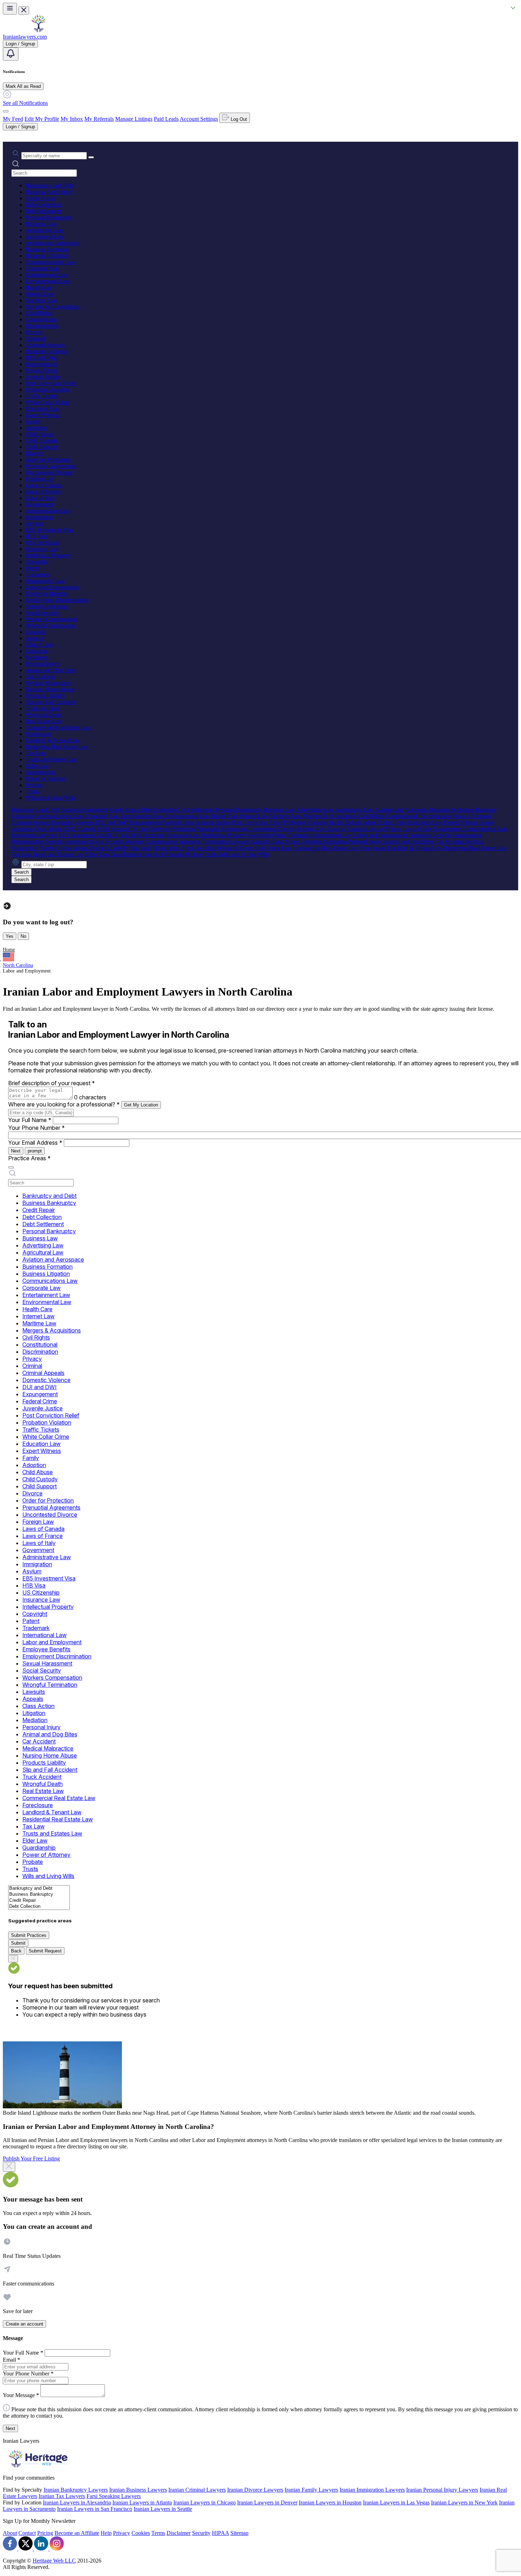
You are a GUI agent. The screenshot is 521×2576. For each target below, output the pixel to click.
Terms (158, 2533)
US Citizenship (43, 543)
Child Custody (42, 441)
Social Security (42, 613)
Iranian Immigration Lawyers (372, 2490)
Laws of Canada (44, 485)
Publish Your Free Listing (31, 2158)
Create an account (24, 2324)
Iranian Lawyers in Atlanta (142, 2502)
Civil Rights (39, 313)
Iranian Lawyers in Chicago (205, 2502)
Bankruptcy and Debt (50, 185)
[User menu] (6, 111)
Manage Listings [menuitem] (134, 119)
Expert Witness (42, 415)
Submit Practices (29, 1935)
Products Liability (45, 696)
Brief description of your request (52, 1083)
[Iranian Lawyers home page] (38, 30)
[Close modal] (9, 2167)
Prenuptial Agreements (51, 466)
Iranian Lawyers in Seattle (163, 2509)
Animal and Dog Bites (51, 670)
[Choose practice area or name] (91, 157)
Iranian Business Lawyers (138, 2490)
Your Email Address (35, 1143)
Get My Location (141, 1105)
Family (33, 421)
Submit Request (45, 1951)
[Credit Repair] (39, 1901)
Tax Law (36, 753)
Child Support (41, 447)
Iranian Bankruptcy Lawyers (76, 2490)
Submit (18, 1943)
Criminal (35, 339)
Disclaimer (179, 2533)
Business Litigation (47, 256)
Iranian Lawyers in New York (464, 2502)
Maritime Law (41, 300)
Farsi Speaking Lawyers (114, 2496)
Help (106, 2533)
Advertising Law (44, 230)
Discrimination (42, 326)
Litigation (36, 651)
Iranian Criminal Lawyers (197, 2490)
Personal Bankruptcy (49, 217)
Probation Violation (47, 390)
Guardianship (41, 772)
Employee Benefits (47, 594)
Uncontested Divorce (49, 472)
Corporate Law (43, 268)
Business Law (41, 224)
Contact (27, 2533)
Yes (10, 936)
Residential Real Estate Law (57, 747)
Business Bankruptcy (49, 192)
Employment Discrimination (57, 600)
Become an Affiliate (77, 2533)
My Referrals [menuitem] (99, 119)
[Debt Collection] (39, 1907)
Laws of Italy (40, 498)
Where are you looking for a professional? (64, 1104)
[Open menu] (10, 9)
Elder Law (37, 766)
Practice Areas (29, 1158)
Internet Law (40, 294)
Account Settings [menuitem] (199, 119)
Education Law (43, 409)
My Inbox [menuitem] (72, 119)
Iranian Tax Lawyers (62, 2496)
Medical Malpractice (48, 683)
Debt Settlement (43, 211)
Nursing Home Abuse (50, 689)
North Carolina (18, 965)
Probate (34, 785)
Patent (32, 568)
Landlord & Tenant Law (53, 740)
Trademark (38, 574)
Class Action (40, 645)
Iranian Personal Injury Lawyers (442, 2490)
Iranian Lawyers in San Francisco (95, 2509)
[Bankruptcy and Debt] (39, 1889)
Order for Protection (48, 460)
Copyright (37, 562)
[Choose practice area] (11, 1167)
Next (16, 1151)
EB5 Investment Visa (49, 530)
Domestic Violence (47, 351)
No (23, 936)
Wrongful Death (44, 715)
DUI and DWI (42, 358)
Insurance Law (42, 549)
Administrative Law (48, 511)
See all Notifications (25, 103)
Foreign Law (40, 479)
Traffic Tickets (42, 396)
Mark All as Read (23, 86)
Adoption (36, 428)
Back (16, 1951)
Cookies (141, 2533)
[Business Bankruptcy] (39, 1895)
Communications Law (50, 262)
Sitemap (239, 2533)
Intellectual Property (48, 555)
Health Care (39, 288)
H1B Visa (37, 536)
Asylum (34, 523)
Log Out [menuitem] (238, 119)
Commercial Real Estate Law (58, 728)
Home (9, 950)
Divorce (35, 453)
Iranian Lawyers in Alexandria (77, 2502)
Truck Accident (43, 708)
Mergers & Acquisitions (52, 307)
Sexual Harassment (47, 606)
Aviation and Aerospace (52, 243)
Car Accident (40, 677)
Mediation (37, 657)
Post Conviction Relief (51, 383)
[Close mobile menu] (24, 10)
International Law (45, 581)
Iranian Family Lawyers (311, 2490)
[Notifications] (11, 54)
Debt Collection (43, 205)
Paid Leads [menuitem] (166, 119)
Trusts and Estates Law (51, 759)
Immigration (39, 517)
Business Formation (48, 249)
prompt (35, 1151)
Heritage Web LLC (54, 2561)
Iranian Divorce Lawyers (255, 2490)
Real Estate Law (44, 721)
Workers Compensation (52, 619)
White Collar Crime (47, 402)
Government (40, 504)
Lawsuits (36, 632)
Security (201, 2533)
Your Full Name (30, 1120)
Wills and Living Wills (51, 798)
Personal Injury (43, 664)
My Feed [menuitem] (13, 119)
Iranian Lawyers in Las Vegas (396, 2502)
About (10, 2533)
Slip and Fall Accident (50, 702)
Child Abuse (40, 434)
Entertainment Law (47, 275)
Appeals (35, 638)
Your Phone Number (37, 1128)
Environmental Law (48, 281)
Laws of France (43, 492)
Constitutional (41, 319)
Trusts (32, 791)
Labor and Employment (52, 587)
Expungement (41, 364)
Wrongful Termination (50, 625)
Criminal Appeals (45, 345)
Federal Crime (41, 370)
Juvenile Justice (43, 377)
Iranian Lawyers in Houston (330, 2502)
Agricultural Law (45, 236)
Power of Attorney (46, 779)
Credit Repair (41, 198)
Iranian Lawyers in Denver (267, 2502)
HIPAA (220, 2533)
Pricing (45, 2533)
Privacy (34, 332)
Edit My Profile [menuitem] (42, 119)
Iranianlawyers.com (25, 37)
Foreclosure (39, 734)
